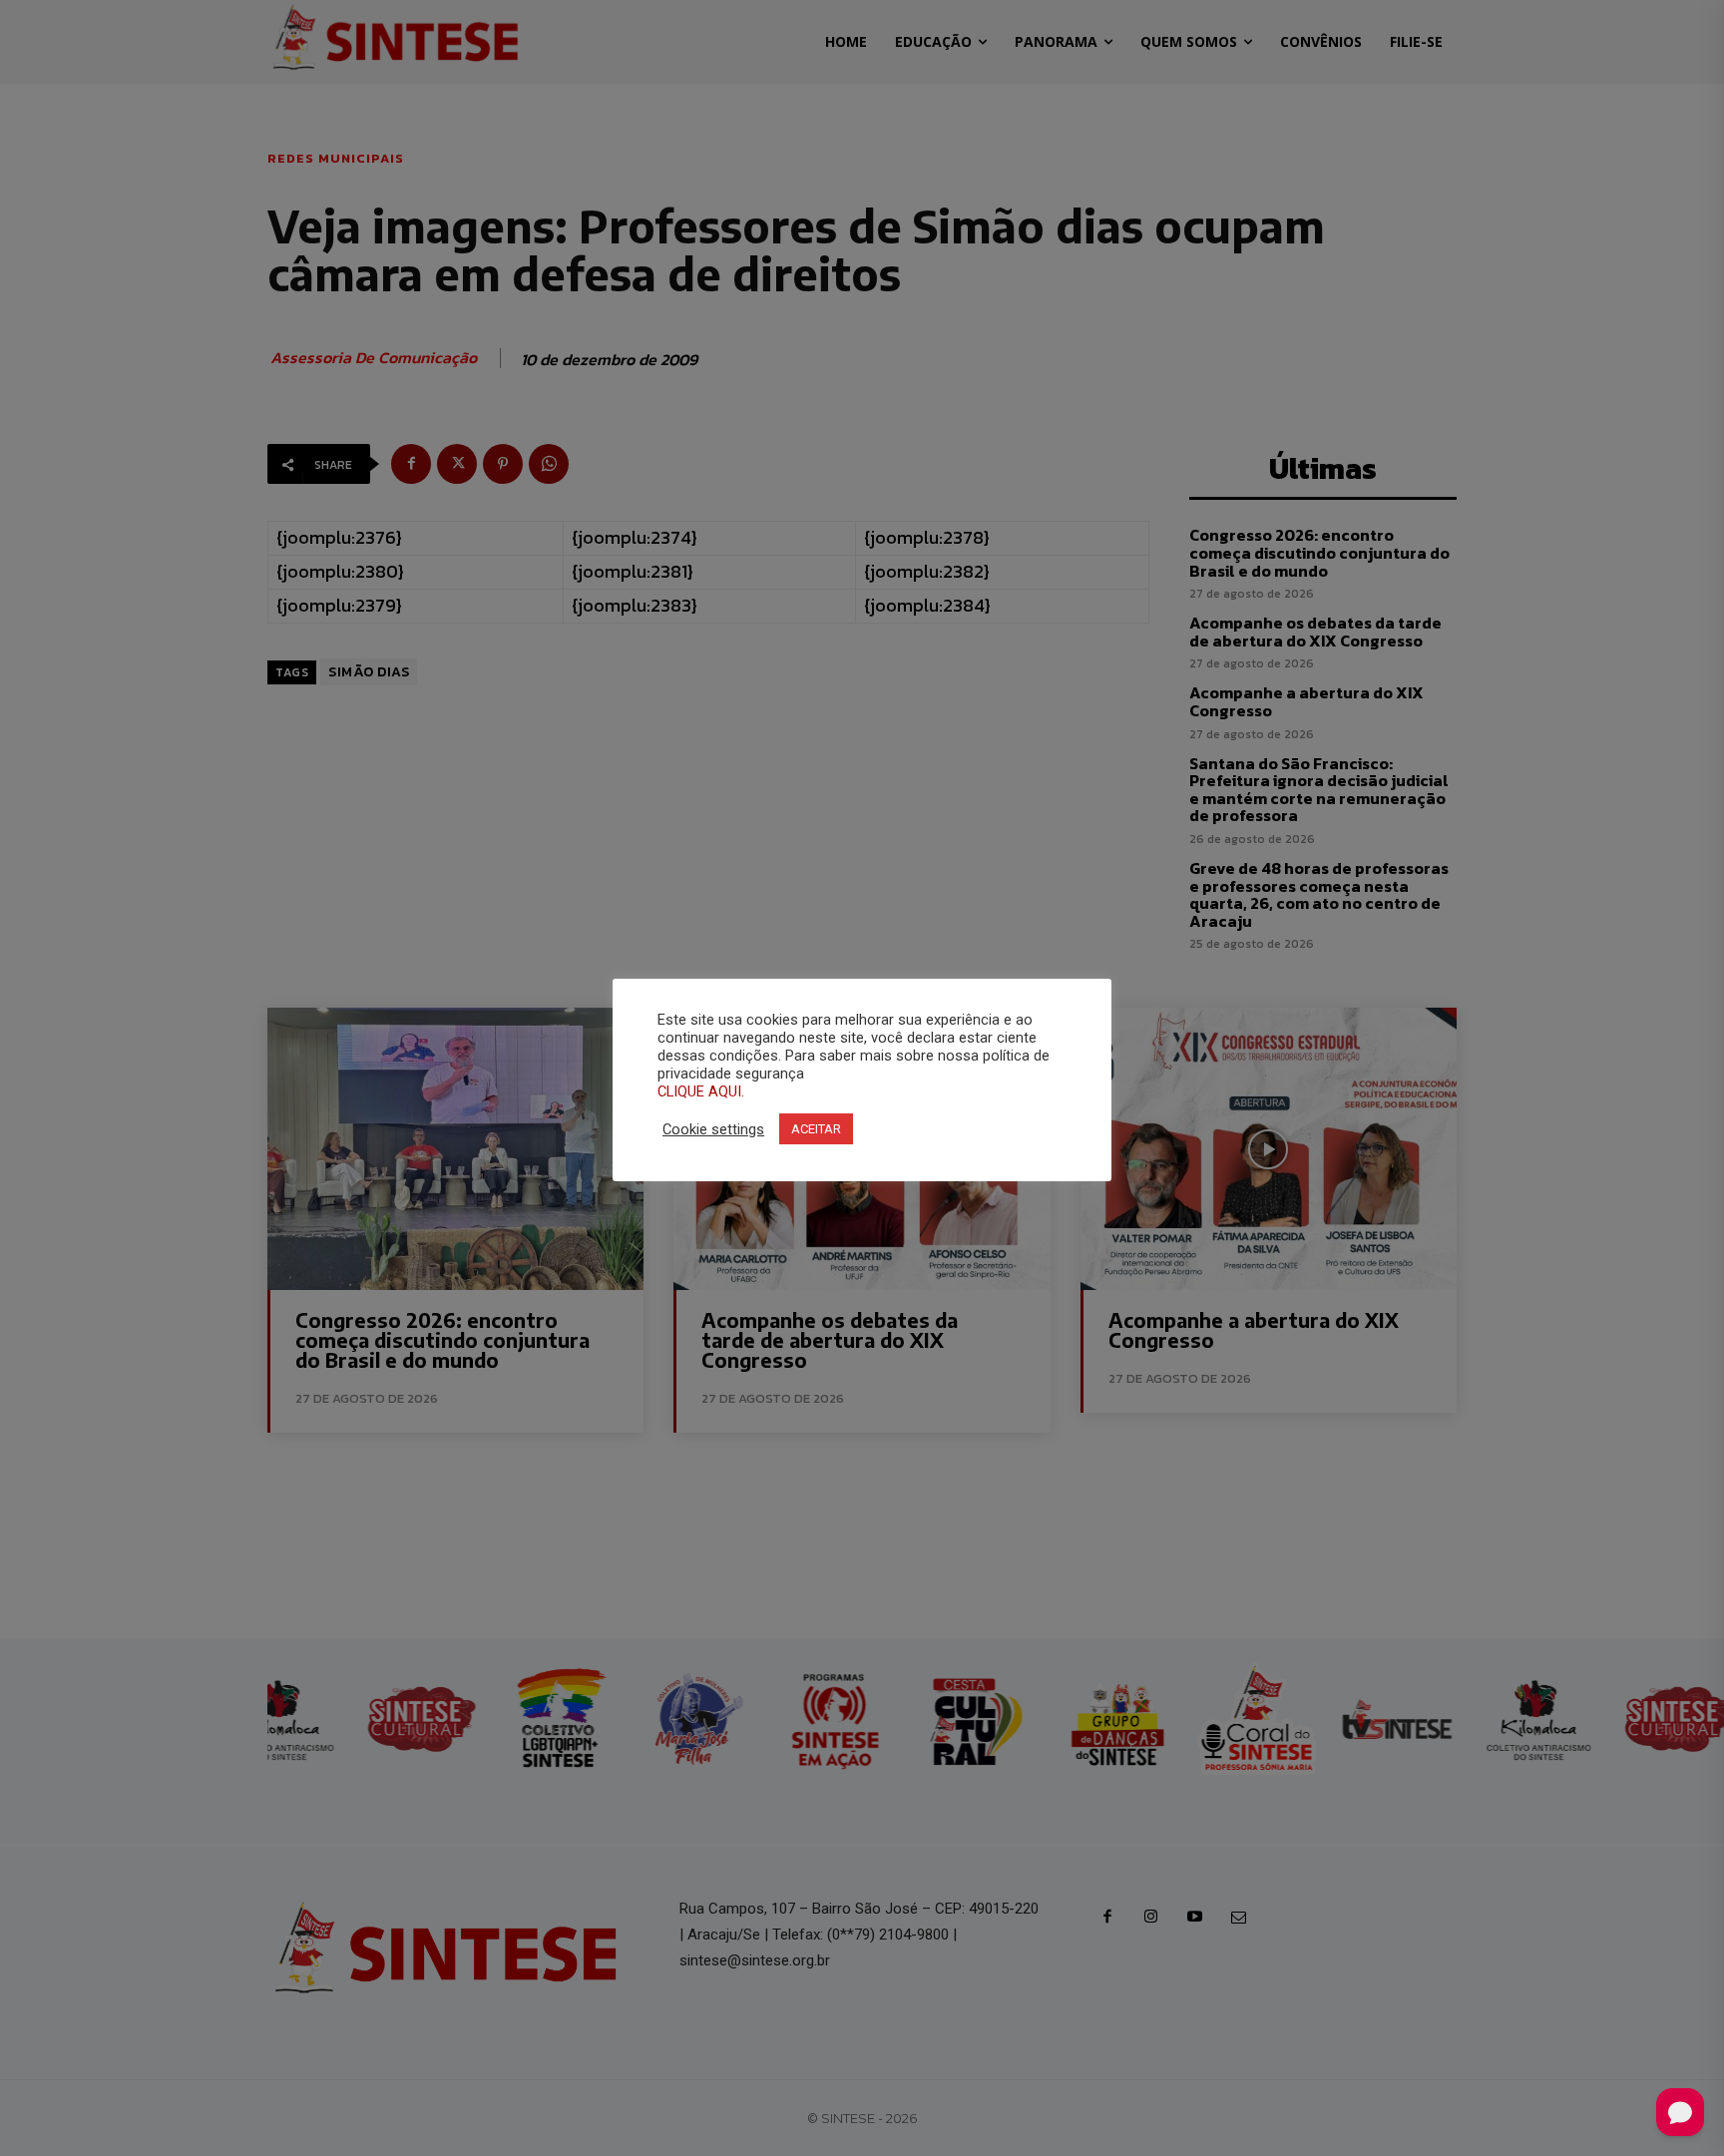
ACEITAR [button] (816, 1129)
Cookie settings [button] (713, 1129)
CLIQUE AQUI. (701, 1091)
